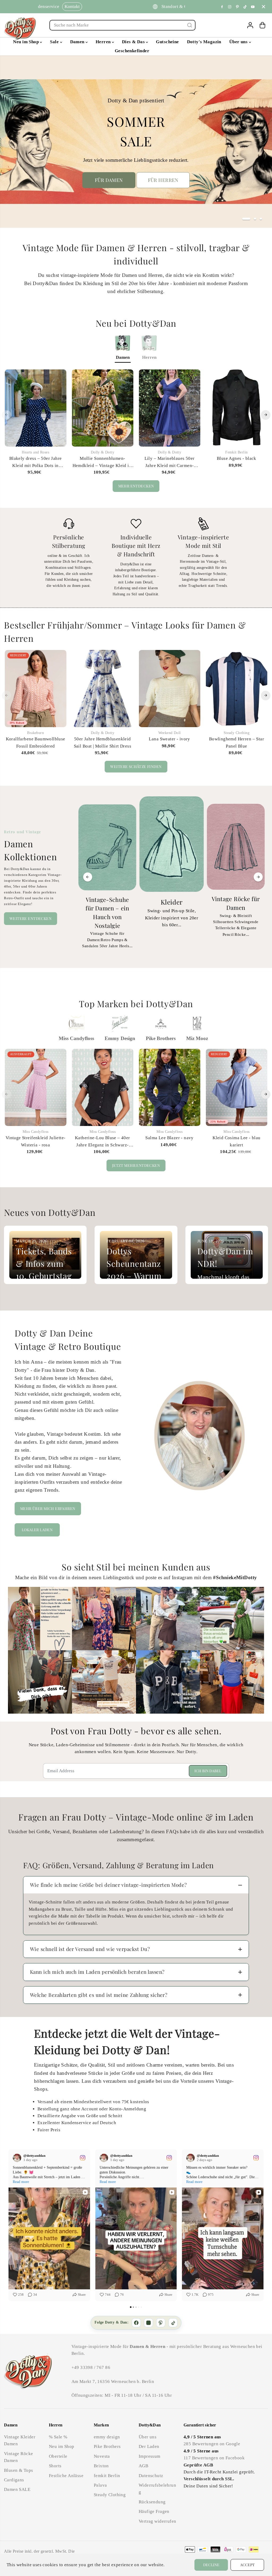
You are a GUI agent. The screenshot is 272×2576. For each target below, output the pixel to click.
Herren (104, 42)
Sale (55, 42)
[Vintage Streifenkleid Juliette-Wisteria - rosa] (36, 1087)
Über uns (239, 42)
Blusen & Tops (18, 2470)
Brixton (101, 2466)
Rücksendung (152, 2502)
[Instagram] (230, 7)
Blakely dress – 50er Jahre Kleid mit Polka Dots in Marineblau (36, 462)
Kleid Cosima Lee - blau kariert (237, 1141)
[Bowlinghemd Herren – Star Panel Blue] (236, 688)
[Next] (266, 415)
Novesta (102, 2456)
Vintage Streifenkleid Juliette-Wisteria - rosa (36, 1141)
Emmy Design (120, 1038)
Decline (211, 2565)
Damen (78, 42)
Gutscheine (167, 42)
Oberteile (58, 2456)
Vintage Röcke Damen (18, 2457)
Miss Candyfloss (76, 1038)
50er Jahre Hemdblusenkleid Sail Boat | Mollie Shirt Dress (103, 742)
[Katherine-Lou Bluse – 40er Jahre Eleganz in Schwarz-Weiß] (103, 1087)
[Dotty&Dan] (20, 28)
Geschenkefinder (132, 51)
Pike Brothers (161, 1038)
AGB (143, 2466)
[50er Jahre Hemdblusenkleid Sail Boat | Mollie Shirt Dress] (103, 688)
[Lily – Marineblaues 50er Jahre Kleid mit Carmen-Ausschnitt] (169, 408)
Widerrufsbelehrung (157, 2489)
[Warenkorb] (262, 25)
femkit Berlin (107, 2476)
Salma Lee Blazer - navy (169, 1138)
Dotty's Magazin (204, 42)
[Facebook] (222, 7)
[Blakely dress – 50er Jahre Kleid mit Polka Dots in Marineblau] (36, 408)
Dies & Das (134, 42)
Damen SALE (17, 2489)
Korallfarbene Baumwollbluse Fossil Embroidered (36, 742)
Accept (247, 2565)
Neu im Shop (26, 42)
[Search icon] (190, 25)
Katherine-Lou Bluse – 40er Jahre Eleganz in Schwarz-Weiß (103, 1142)
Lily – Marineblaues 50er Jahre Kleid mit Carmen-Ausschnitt (170, 462)
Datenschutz (151, 2476)
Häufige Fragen (154, 2511)
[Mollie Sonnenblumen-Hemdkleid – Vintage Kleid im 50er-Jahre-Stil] (103, 408)
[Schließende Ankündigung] (263, 7)
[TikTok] (173, 2323)
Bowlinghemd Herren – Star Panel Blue (237, 742)
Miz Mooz (197, 1038)
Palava (100, 2485)
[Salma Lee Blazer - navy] (169, 1087)
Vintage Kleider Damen (20, 2440)
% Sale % (58, 2437)
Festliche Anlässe (66, 2476)
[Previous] (7, 415)
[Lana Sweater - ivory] (169, 688)
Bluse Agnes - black (237, 458)
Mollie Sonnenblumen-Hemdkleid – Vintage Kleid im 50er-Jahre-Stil (103, 462)
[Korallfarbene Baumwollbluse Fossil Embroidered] (36, 688)
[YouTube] (253, 7)
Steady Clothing (110, 2495)
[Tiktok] (245, 7)
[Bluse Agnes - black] (236, 408)
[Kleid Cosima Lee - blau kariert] (236, 1087)
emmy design (107, 2437)
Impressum (150, 2456)
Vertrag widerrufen (157, 2521)
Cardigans (14, 2480)
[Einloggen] (250, 25)
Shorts (55, 2466)
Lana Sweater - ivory (169, 739)
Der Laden (149, 2446)
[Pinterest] (237, 7)
